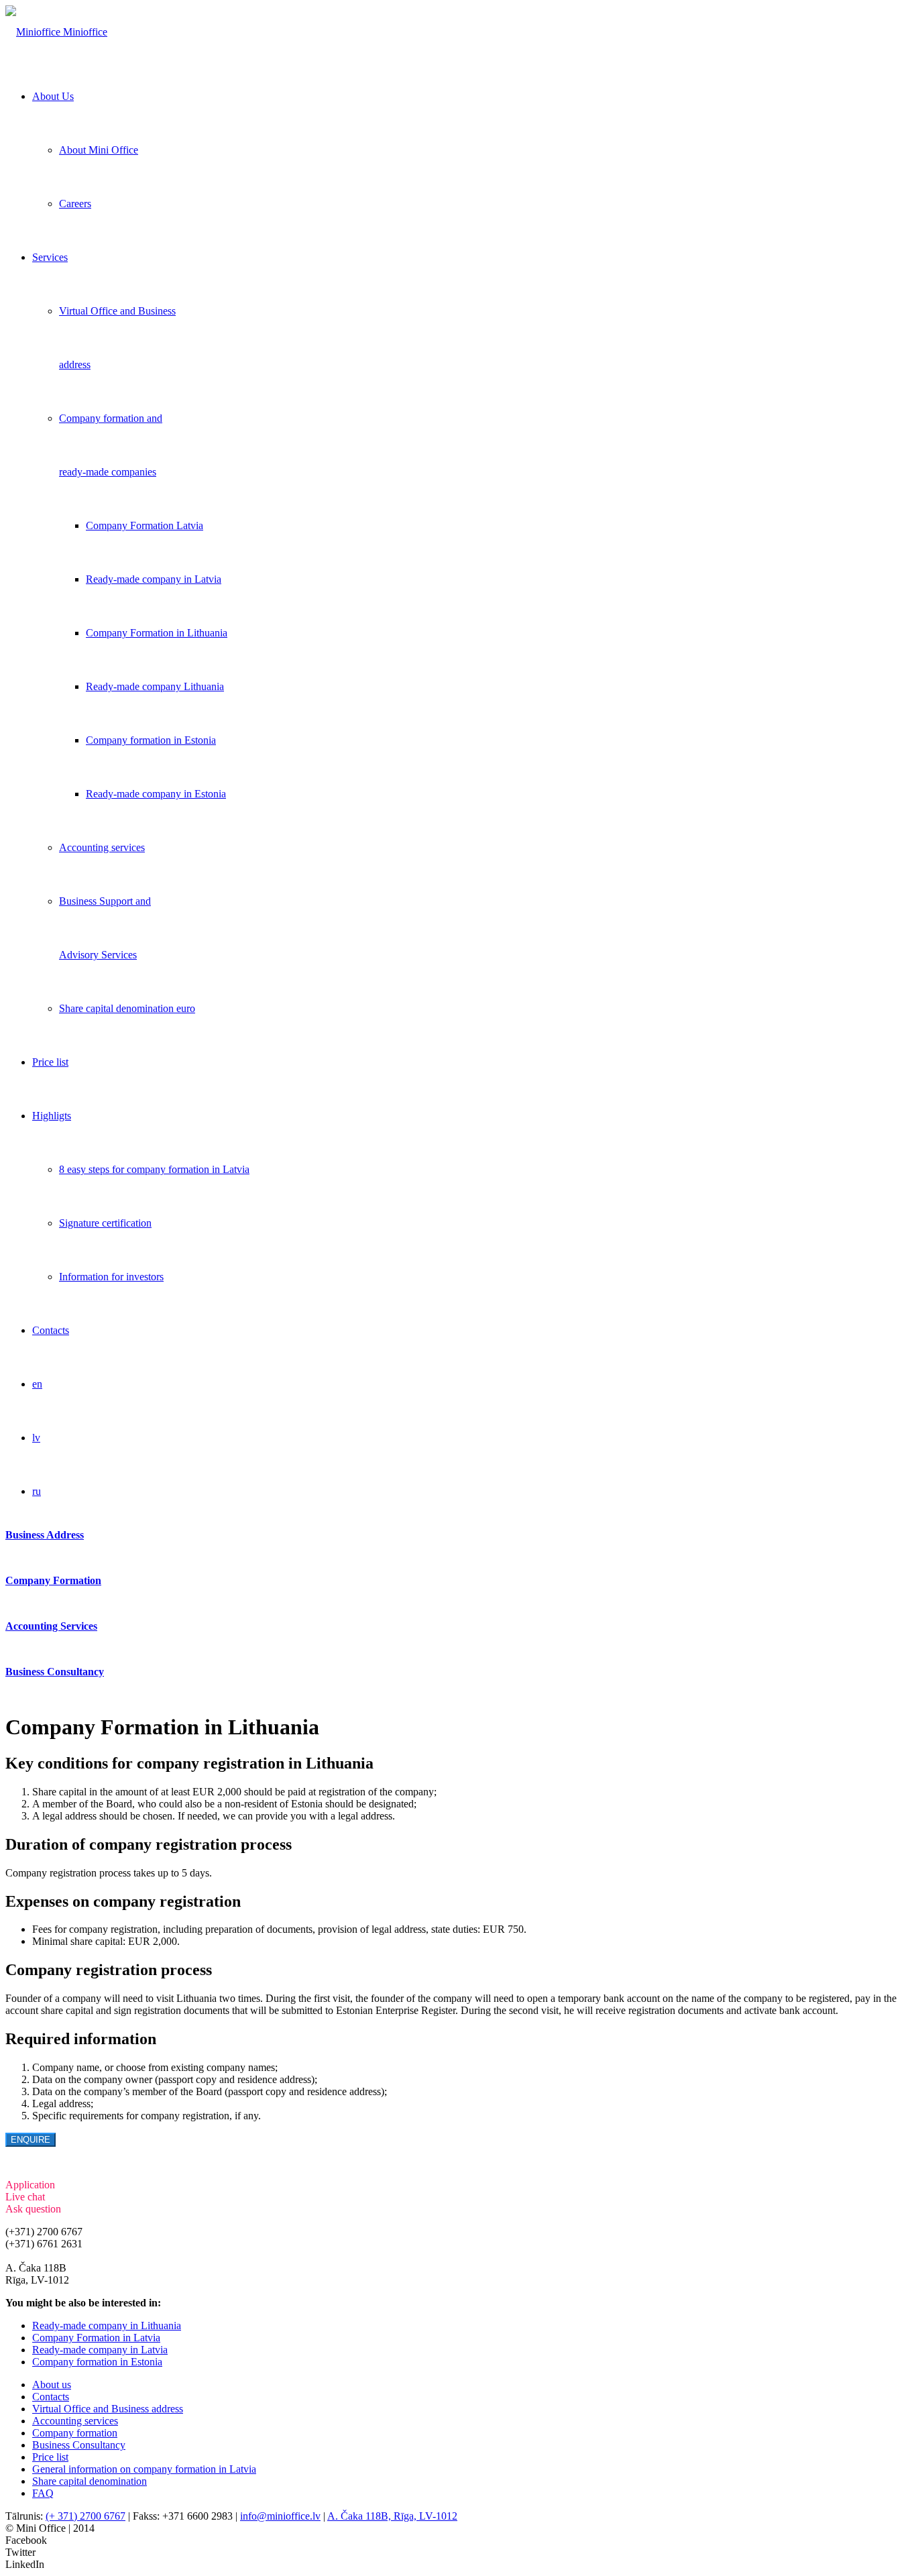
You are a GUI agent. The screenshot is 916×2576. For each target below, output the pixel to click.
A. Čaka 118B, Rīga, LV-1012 (392, 2516)
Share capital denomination (90, 2481)
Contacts (51, 2397)
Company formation (75, 2433)
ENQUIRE (31, 2140)
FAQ (43, 2493)
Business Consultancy (79, 2445)
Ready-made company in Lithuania (107, 2326)
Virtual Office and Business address (108, 2409)
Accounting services (75, 2421)
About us (52, 2385)
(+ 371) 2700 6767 (85, 2516)
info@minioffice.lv (46, 2256)
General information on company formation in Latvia (144, 2469)
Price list (50, 2457)
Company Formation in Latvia (96, 2338)
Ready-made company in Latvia (100, 2350)
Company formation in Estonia (97, 2362)
